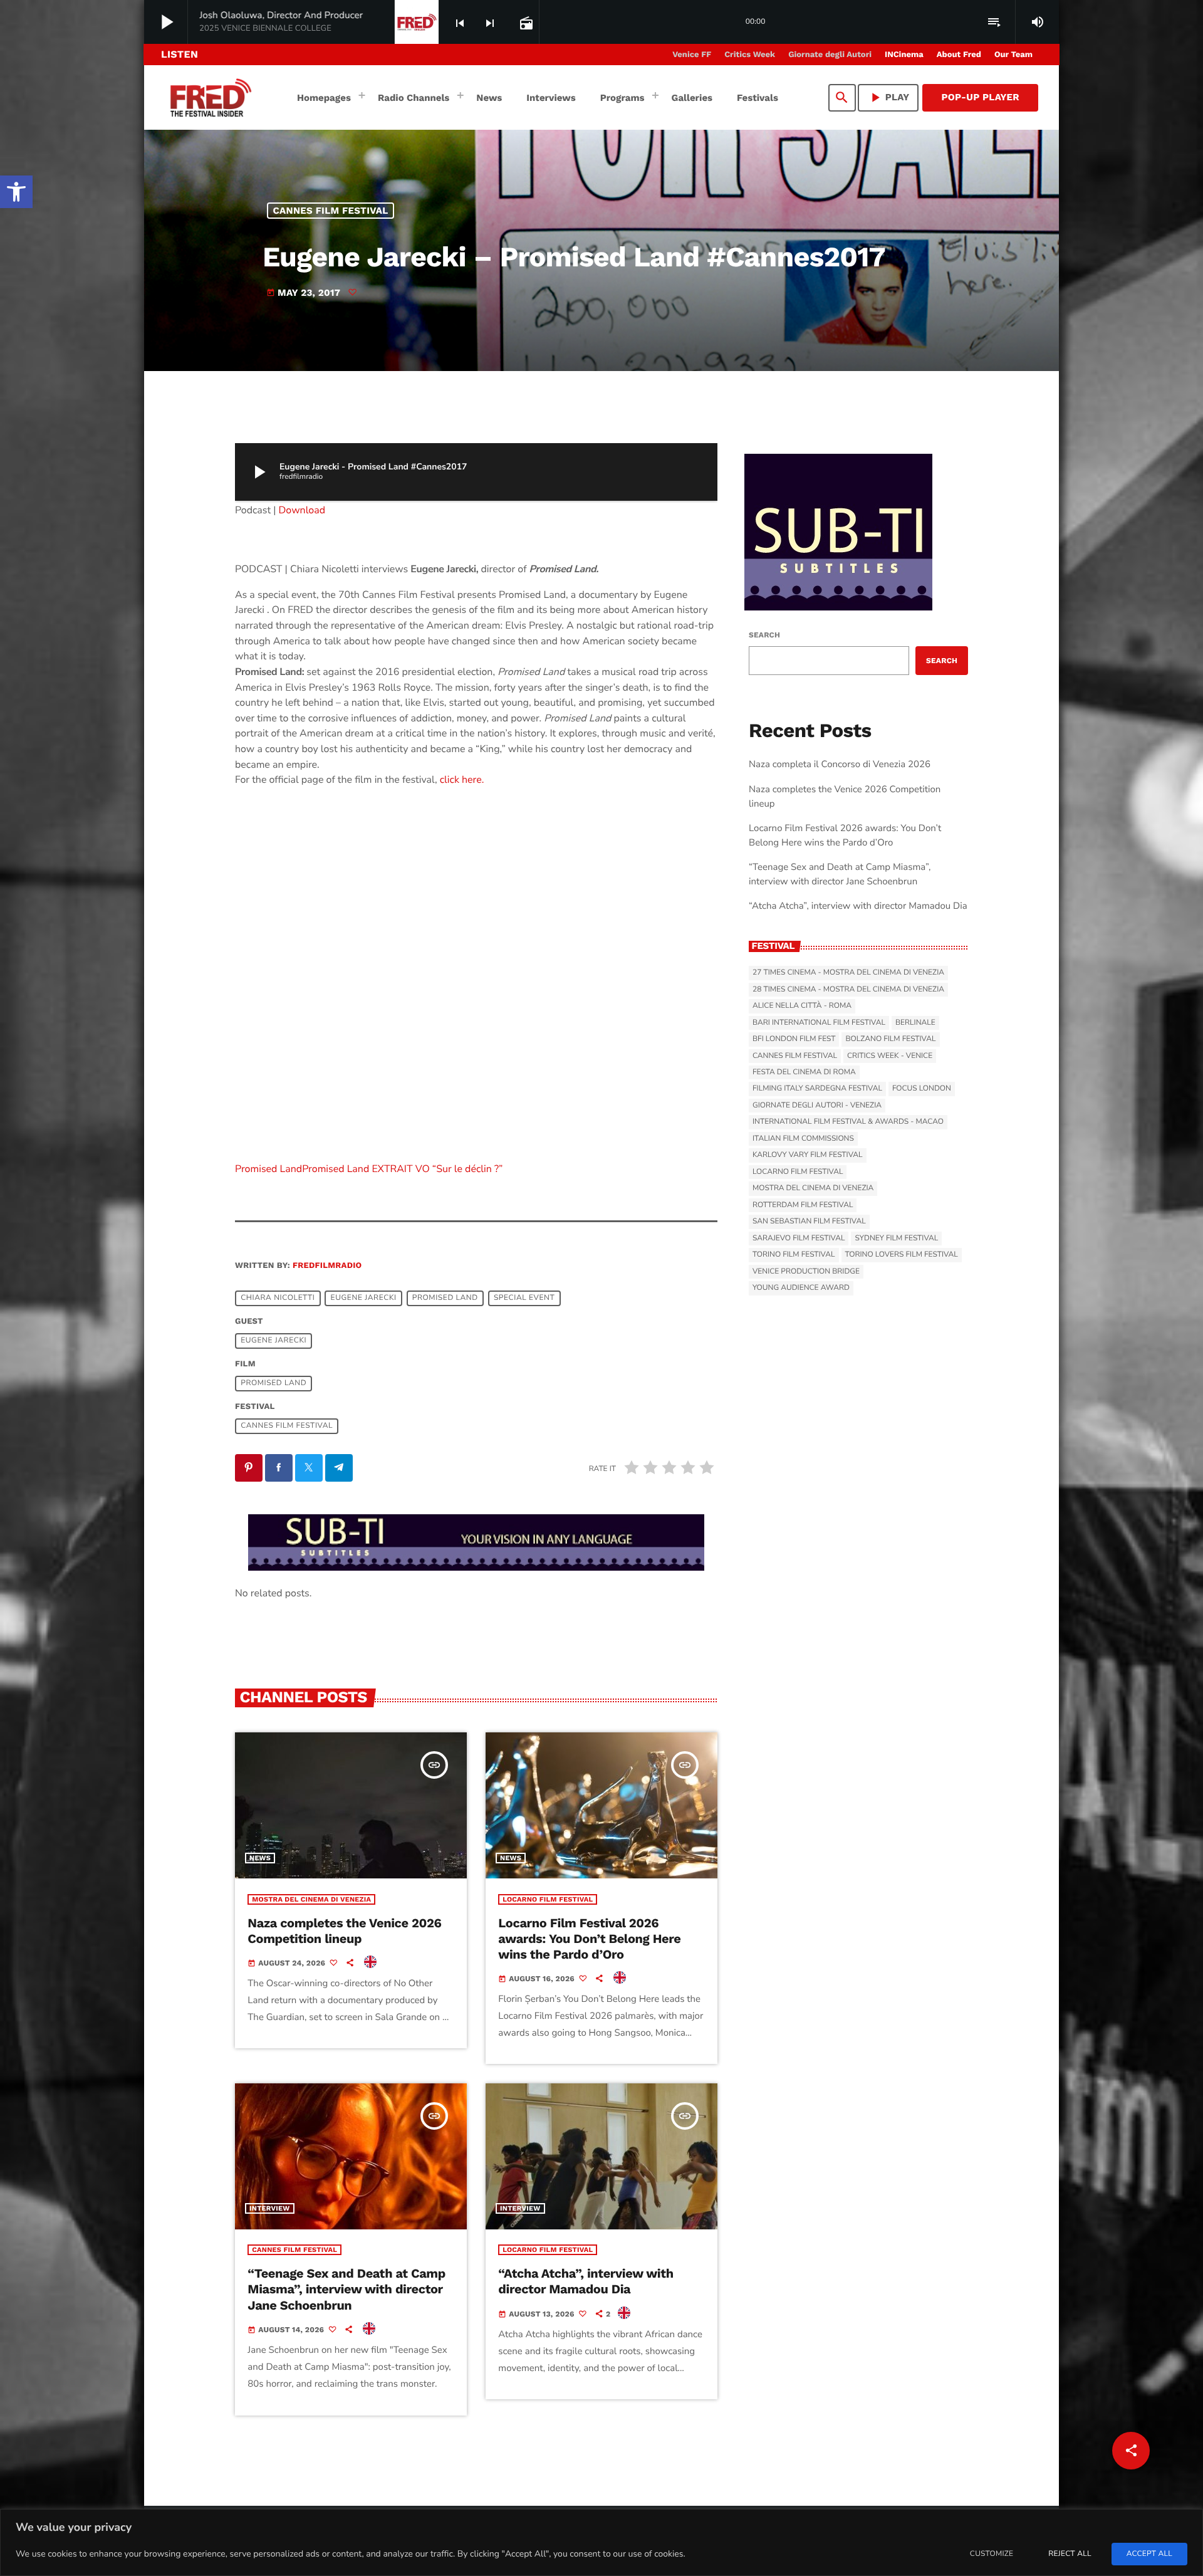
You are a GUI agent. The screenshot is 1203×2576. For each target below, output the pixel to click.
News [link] (260, 1858)
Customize (992, 2554)
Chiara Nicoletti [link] (278, 1298)
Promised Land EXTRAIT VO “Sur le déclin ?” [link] (402, 1169)
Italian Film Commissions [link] (803, 1139)
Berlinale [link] (915, 1023)
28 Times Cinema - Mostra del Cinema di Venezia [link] (848, 990)
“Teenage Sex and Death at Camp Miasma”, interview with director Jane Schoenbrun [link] (346, 2289)
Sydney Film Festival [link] (896, 1238)
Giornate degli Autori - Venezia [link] (817, 1106)
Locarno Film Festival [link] (548, 1899)
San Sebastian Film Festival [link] (809, 1222)
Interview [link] (270, 2208)
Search (764, 635)
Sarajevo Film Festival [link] (799, 1238)
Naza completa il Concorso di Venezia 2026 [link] (840, 765)
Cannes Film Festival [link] (331, 211)
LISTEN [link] (180, 54)
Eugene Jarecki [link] (364, 1298)
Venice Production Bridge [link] (806, 1272)
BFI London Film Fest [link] (794, 1039)
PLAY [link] (888, 97)
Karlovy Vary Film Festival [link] (808, 1155)
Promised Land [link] (268, 1169)
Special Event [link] (524, 1298)
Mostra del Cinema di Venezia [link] (311, 1899)
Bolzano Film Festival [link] (890, 1039)
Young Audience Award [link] (801, 1288)
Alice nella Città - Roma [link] (802, 1006)
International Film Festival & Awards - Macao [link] (848, 1122)
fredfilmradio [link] (327, 1266)
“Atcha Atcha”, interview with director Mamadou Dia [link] (586, 2281)
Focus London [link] (922, 1089)
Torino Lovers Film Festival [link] (902, 1255)
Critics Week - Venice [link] (890, 1056)
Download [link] (302, 510)
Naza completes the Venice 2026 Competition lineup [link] (344, 1931)
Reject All (1070, 2554)
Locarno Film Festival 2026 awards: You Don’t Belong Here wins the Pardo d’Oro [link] (589, 1939)
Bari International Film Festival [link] (819, 1023)
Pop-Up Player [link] (980, 97)
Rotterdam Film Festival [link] (803, 1205)
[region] (601, 2542)
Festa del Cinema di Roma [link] (804, 1072)
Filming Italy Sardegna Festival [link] (817, 1089)
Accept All (1149, 2554)
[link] (16, 192)
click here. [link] (462, 780)
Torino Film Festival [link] (794, 1255)
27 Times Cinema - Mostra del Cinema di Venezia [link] (848, 973)
